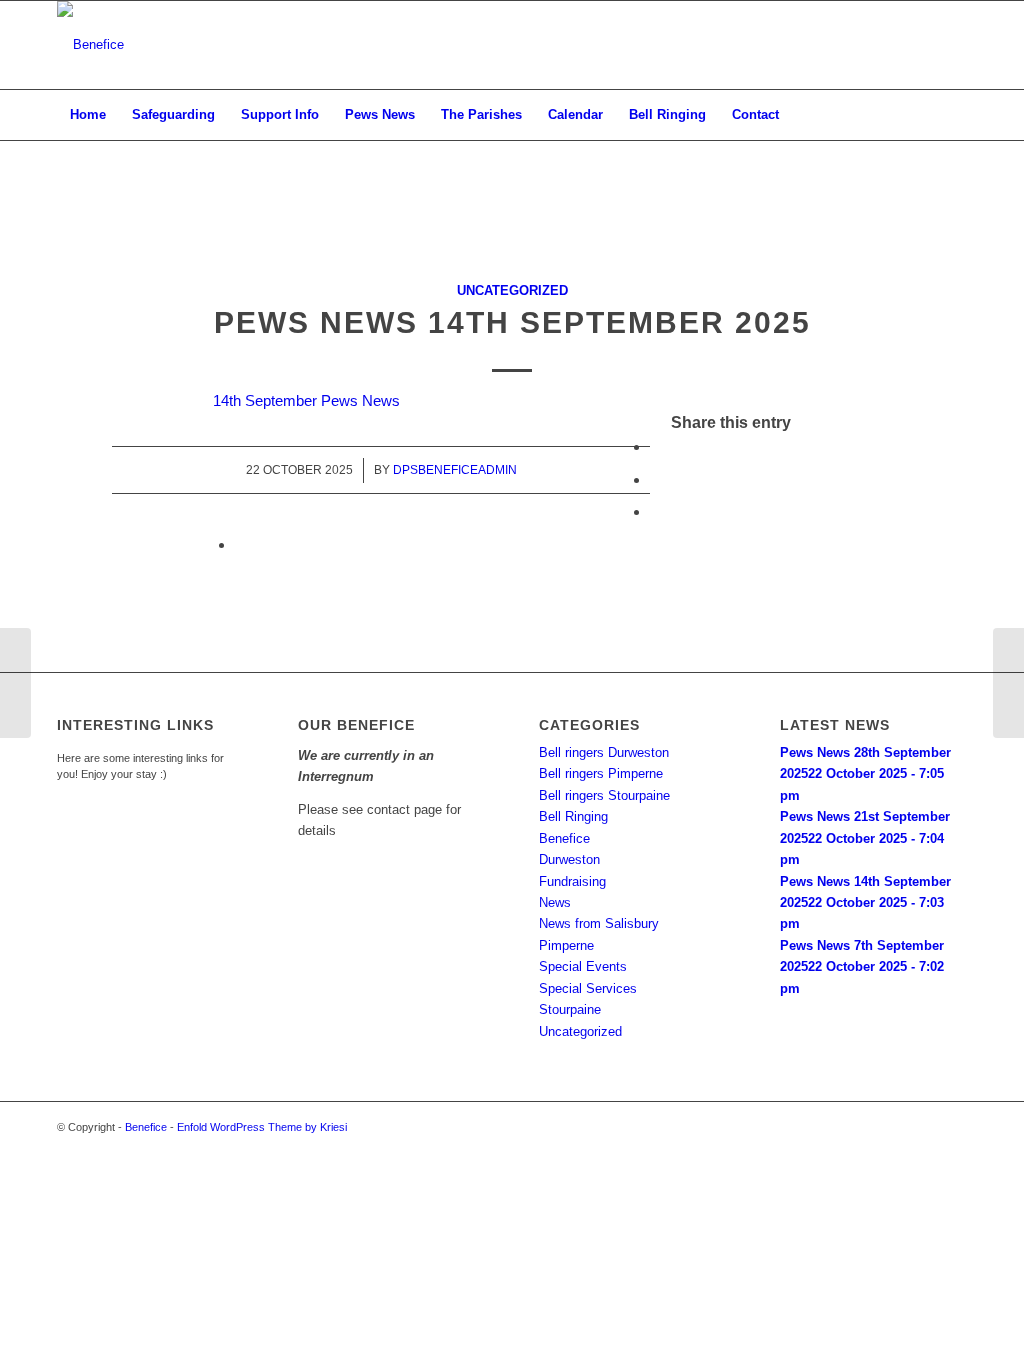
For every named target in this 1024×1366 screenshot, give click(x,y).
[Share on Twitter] (656, 479)
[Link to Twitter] (922, 45)
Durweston (569, 859)
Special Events (583, 966)
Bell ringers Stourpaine (604, 795)
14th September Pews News (306, 400)
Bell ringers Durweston (604, 752)
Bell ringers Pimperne (601, 773)
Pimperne (566, 945)
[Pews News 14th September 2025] (512, 237)
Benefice (564, 838)
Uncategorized (512, 290)
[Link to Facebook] (952, 45)
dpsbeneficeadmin (455, 470)
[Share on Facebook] (656, 446)
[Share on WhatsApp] (656, 511)
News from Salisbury (599, 923)
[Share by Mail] (241, 544)
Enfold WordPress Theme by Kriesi (262, 1127)
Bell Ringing (573, 816)
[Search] (954, 115)
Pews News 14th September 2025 (512, 322)
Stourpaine (570, 1009)
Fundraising (572, 881)
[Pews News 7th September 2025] (15, 683)
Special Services (588, 988)
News (555, 902)
